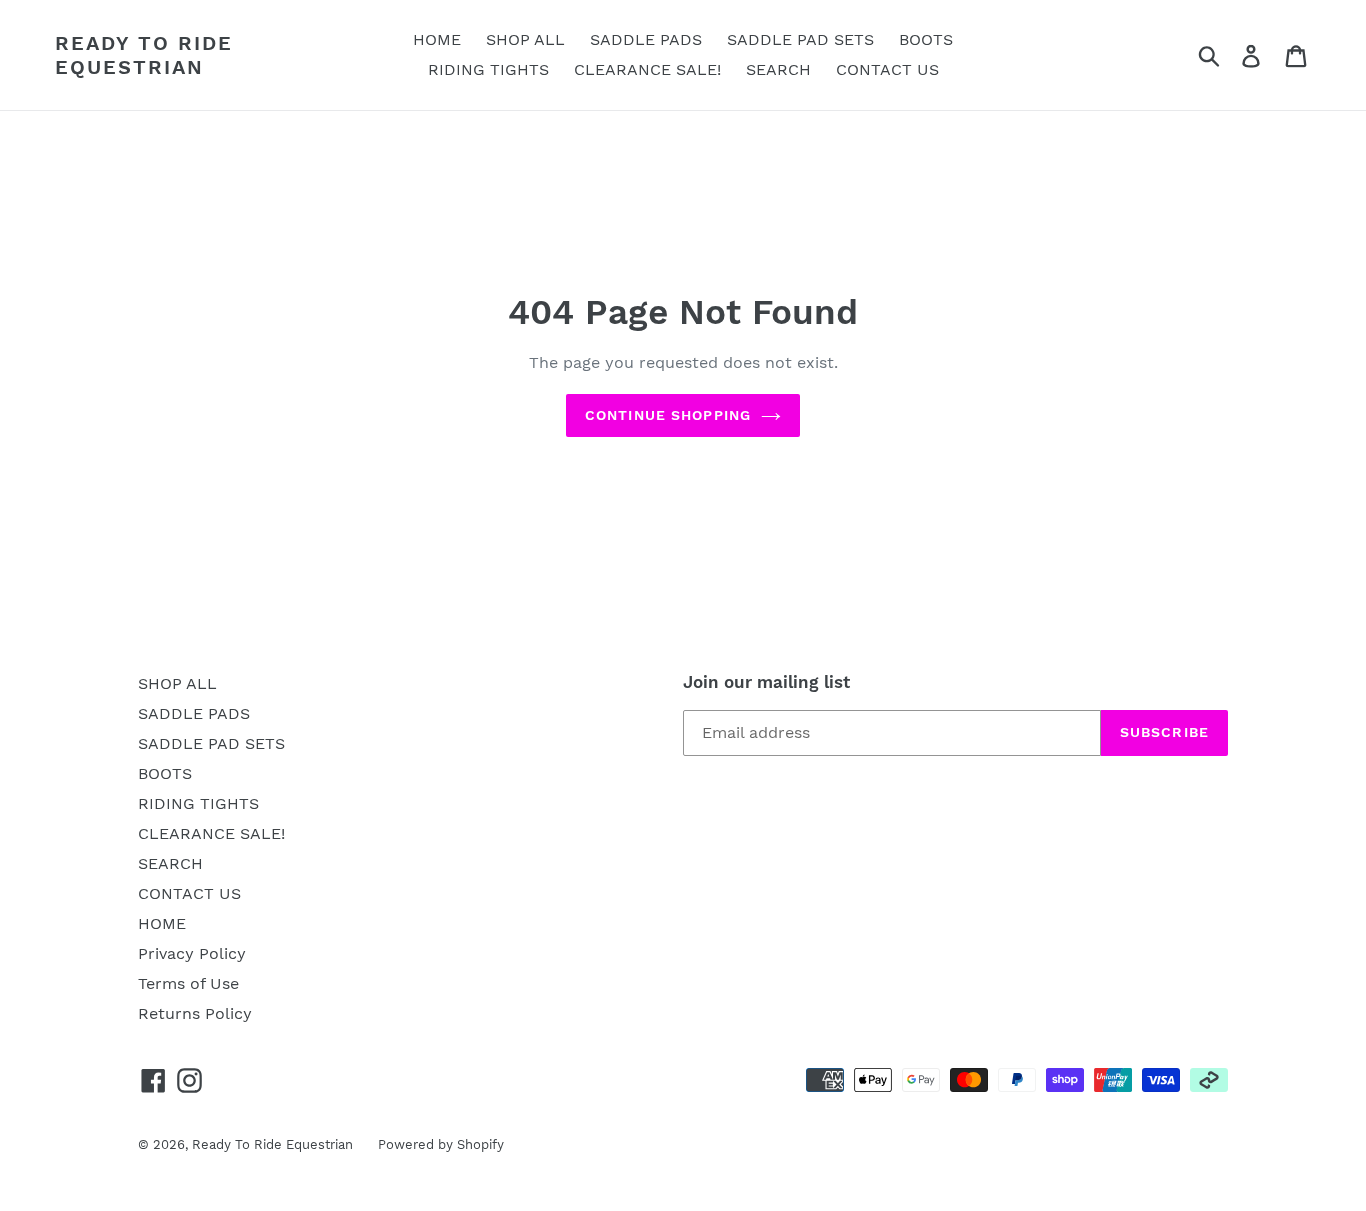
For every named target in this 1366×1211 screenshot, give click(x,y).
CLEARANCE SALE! (211, 833)
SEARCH (170, 863)
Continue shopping (668, 415)
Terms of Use (188, 983)
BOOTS (165, 773)
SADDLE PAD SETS (211, 743)
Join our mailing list (766, 682)
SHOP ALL (177, 683)
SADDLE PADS (194, 713)
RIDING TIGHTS (198, 803)
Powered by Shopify (441, 1144)
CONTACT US (189, 893)
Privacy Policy (192, 953)
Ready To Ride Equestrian (144, 55)
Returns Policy (195, 1013)
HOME (162, 923)
